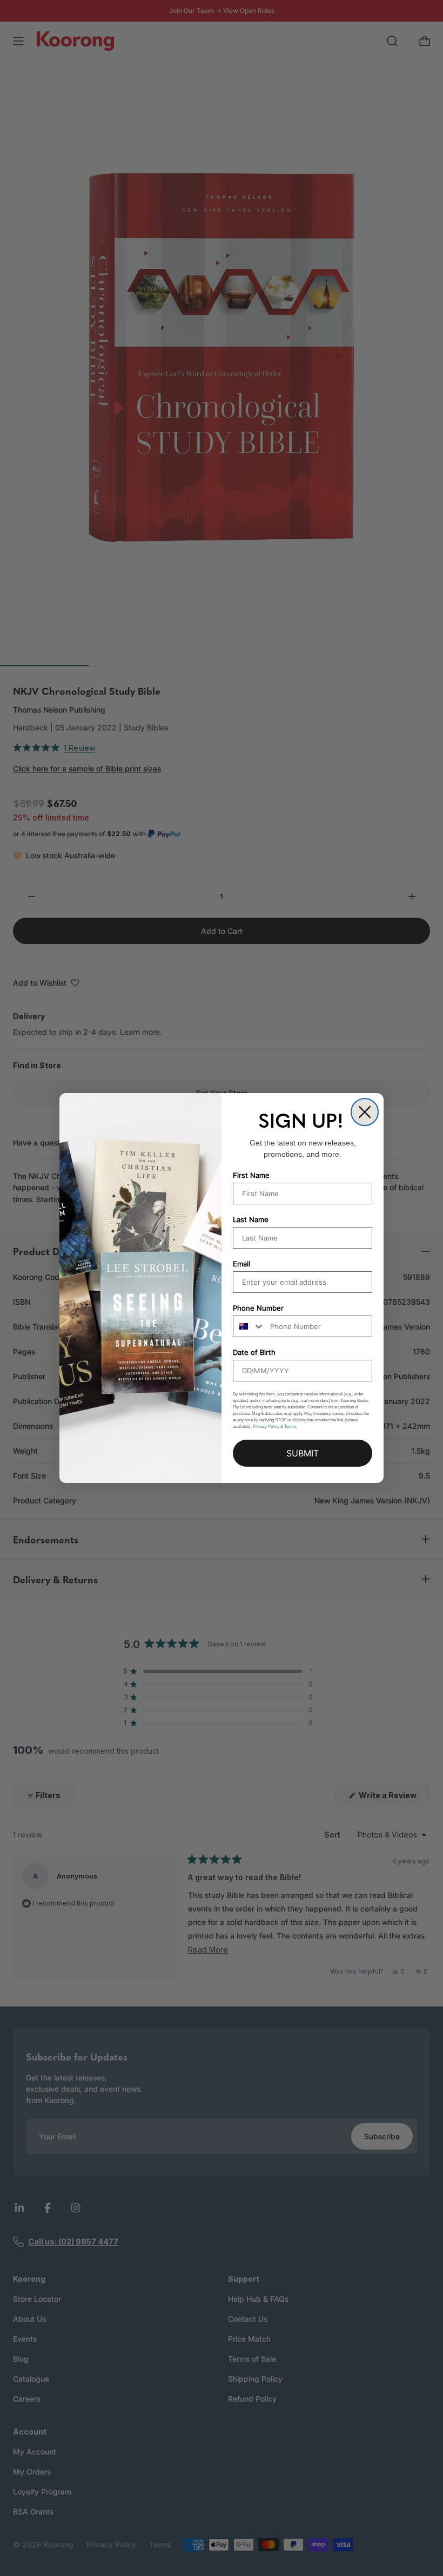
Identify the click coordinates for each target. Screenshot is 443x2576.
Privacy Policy (266, 1426)
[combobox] (249, 1326)
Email (241, 1264)
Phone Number (258, 1308)
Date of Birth (254, 1352)
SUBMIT (303, 1453)
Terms (290, 1426)
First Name (251, 1175)
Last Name (251, 1219)
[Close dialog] (365, 1112)
